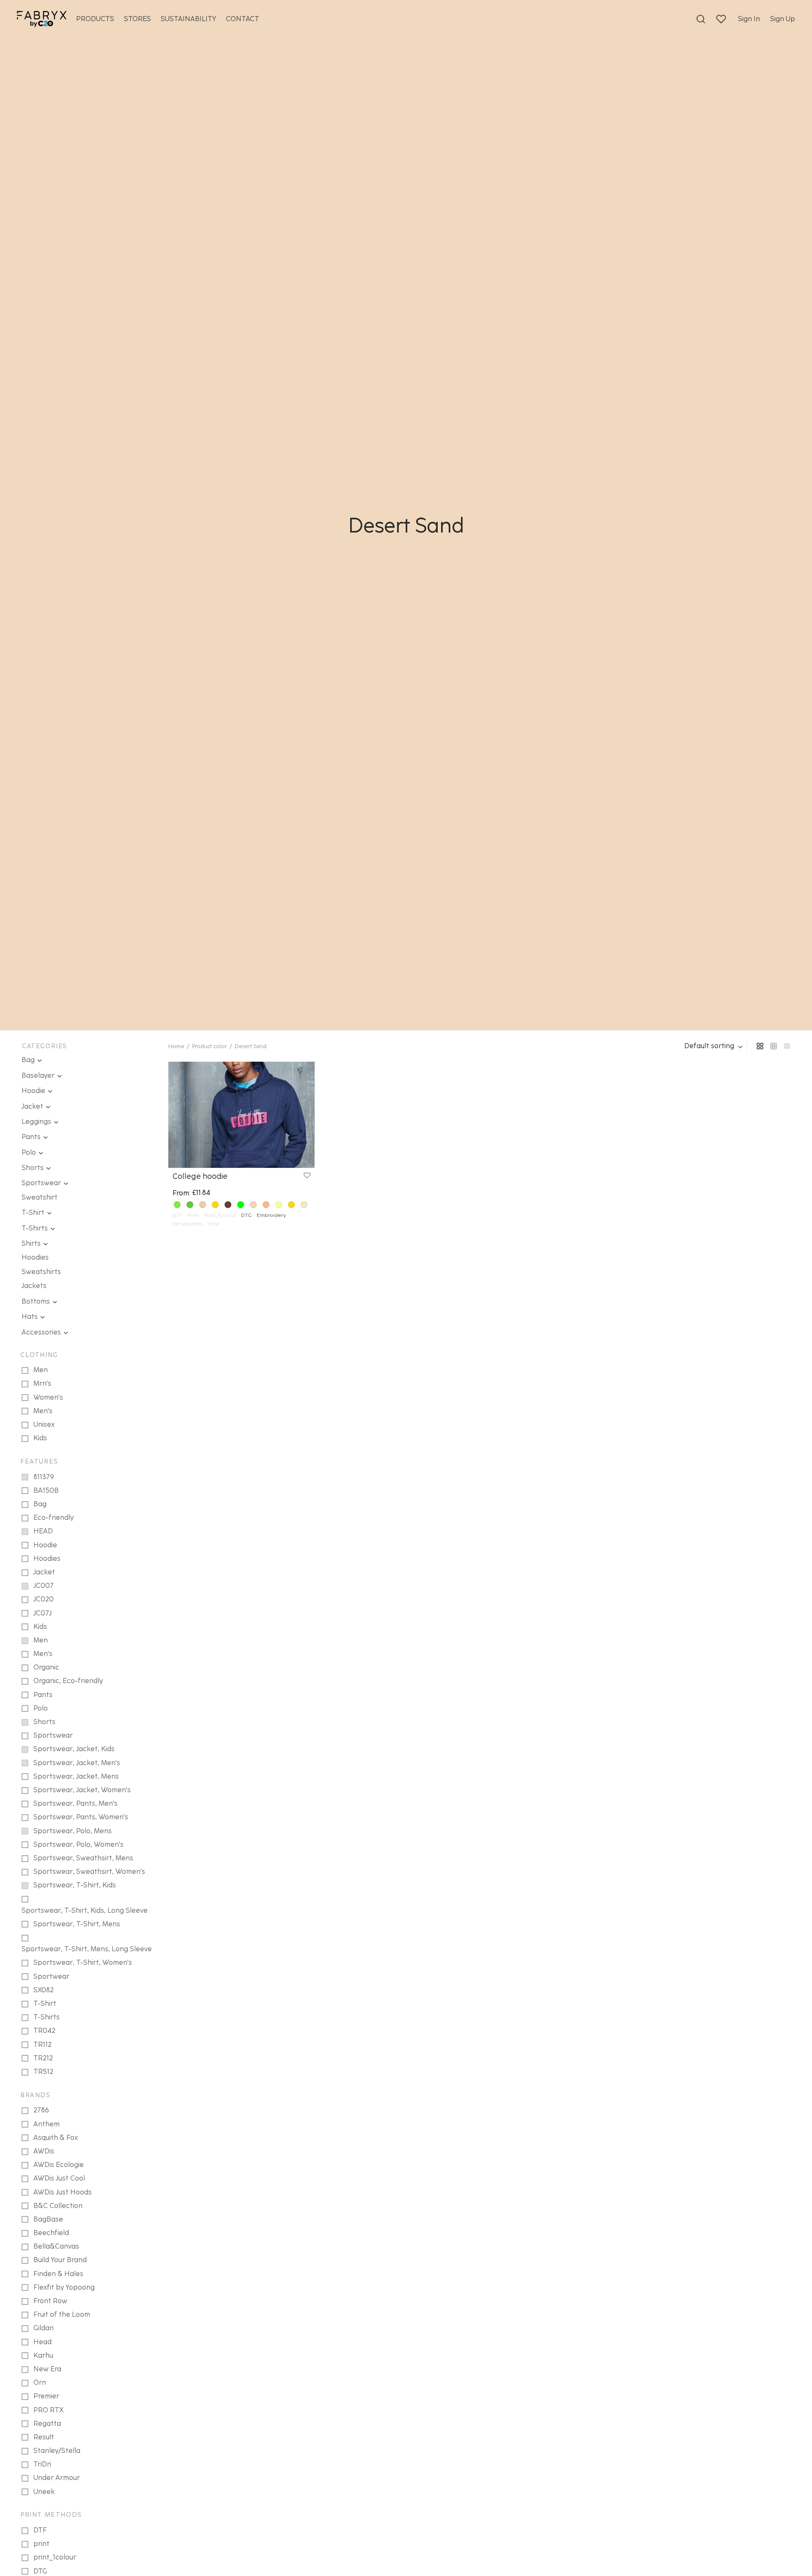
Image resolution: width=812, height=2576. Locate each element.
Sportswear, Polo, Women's (78, 1844)
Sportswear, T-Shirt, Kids (75, 1885)
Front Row (50, 2301)
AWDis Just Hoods (63, 2192)
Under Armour (57, 2478)
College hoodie (200, 1176)
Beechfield (51, 2233)
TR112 (43, 2045)
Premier (46, 2396)
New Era (47, 2369)
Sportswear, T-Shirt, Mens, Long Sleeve (87, 1949)
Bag (28, 1060)
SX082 (44, 1990)
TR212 (43, 2058)
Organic (46, 1667)
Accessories (41, 1332)
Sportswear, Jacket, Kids (74, 1749)
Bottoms (36, 1301)
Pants (31, 1137)
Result (44, 2437)
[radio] (177, 1205)
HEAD (43, 1531)
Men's (43, 1411)
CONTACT (243, 19)
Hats (30, 1317)
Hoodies (35, 1257)
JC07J (43, 1613)
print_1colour (55, 2557)
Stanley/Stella (57, 2451)
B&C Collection (58, 2206)
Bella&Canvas (56, 2246)
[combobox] (714, 1046)
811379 (44, 1477)
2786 (41, 2110)
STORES (137, 19)
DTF (40, 2530)
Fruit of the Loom (62, 2314)
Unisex (44, 1424)
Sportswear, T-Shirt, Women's (83, 1962)
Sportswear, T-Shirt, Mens (77, 1924)
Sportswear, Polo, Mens (73, 1831)
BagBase (48, 2219)
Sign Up (783, 19)
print (41, 2544)
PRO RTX (48, 2410)
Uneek (44, 2492)
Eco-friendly (53, 1517)
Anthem (47, 2124)
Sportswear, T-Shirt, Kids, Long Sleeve (85, 1910)
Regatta (47, 2424)
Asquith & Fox (56, 2138)
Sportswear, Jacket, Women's (82, 1790)
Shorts (33, 1168)
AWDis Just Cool (59, 2178)
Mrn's (42, 1383)
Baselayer (38, 1075)
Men (41, 1370)
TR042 (44, 2031)
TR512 (43, 2072)
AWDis (44, 2151)
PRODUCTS (95, 19)
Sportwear (51, 1976)
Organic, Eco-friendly (68, 1681)
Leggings (36, 1122)
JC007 (44, 1586)
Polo (29, 1152)
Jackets (34, 1286)
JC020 (44, 1599)
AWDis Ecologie (59, 2165)
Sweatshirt (40, 1197)
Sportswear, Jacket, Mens (76, 1776)
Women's (48, 1397)
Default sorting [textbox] (709, 1046)
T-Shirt (33, 1212)
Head (43, 2342)
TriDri (42, 2464)
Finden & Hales (58, 2274)
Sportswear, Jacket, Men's (77, 1763)
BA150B (46, 1490)
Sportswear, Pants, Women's (81, 1817)
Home (176, 1046)
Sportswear (41, 1183)
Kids (40, 1438)
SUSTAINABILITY (188, 19)
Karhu (43, 2355)
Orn (40, 2382)
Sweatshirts (41, 1272)
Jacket (32, 1106)
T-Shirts (35, 1228)
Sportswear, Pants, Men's (75, 1803)
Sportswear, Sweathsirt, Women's (89, 1872)
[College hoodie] (241, 1115)
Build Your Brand (60, 2260)
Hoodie (33, 1091)
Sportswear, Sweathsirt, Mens (83, 1858)
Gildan (44, 2328)
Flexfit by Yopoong (64, 2287)
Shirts (31, 1243)
